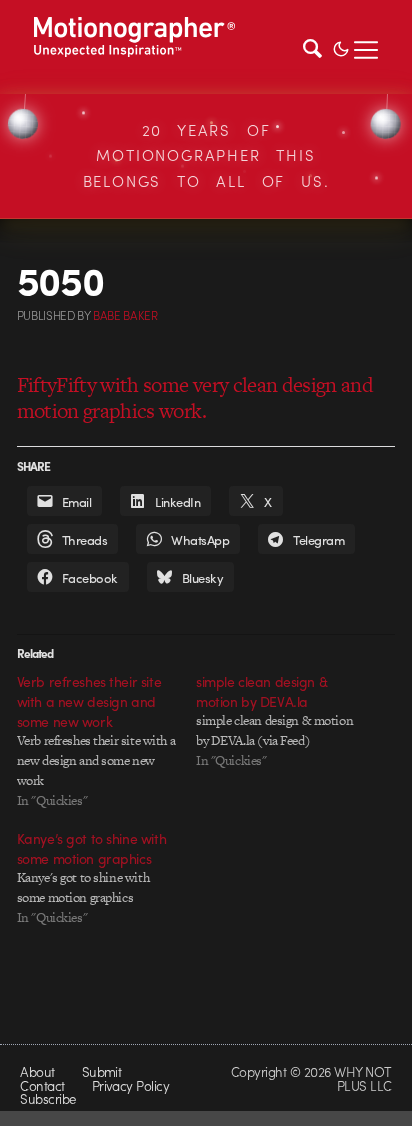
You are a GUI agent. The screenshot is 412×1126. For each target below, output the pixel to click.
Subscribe (47, 1098)
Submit (102, 1071)
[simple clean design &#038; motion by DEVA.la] (285, 721)
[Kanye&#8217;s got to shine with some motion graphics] (106, 878)
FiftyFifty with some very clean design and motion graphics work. (195, 397)
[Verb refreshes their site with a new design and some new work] (106, 741)
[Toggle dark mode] (341, 47)
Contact (42, 1085)
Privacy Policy (131, 1085)
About (37, 1071)
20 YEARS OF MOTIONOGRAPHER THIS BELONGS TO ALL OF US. (206, 155)
